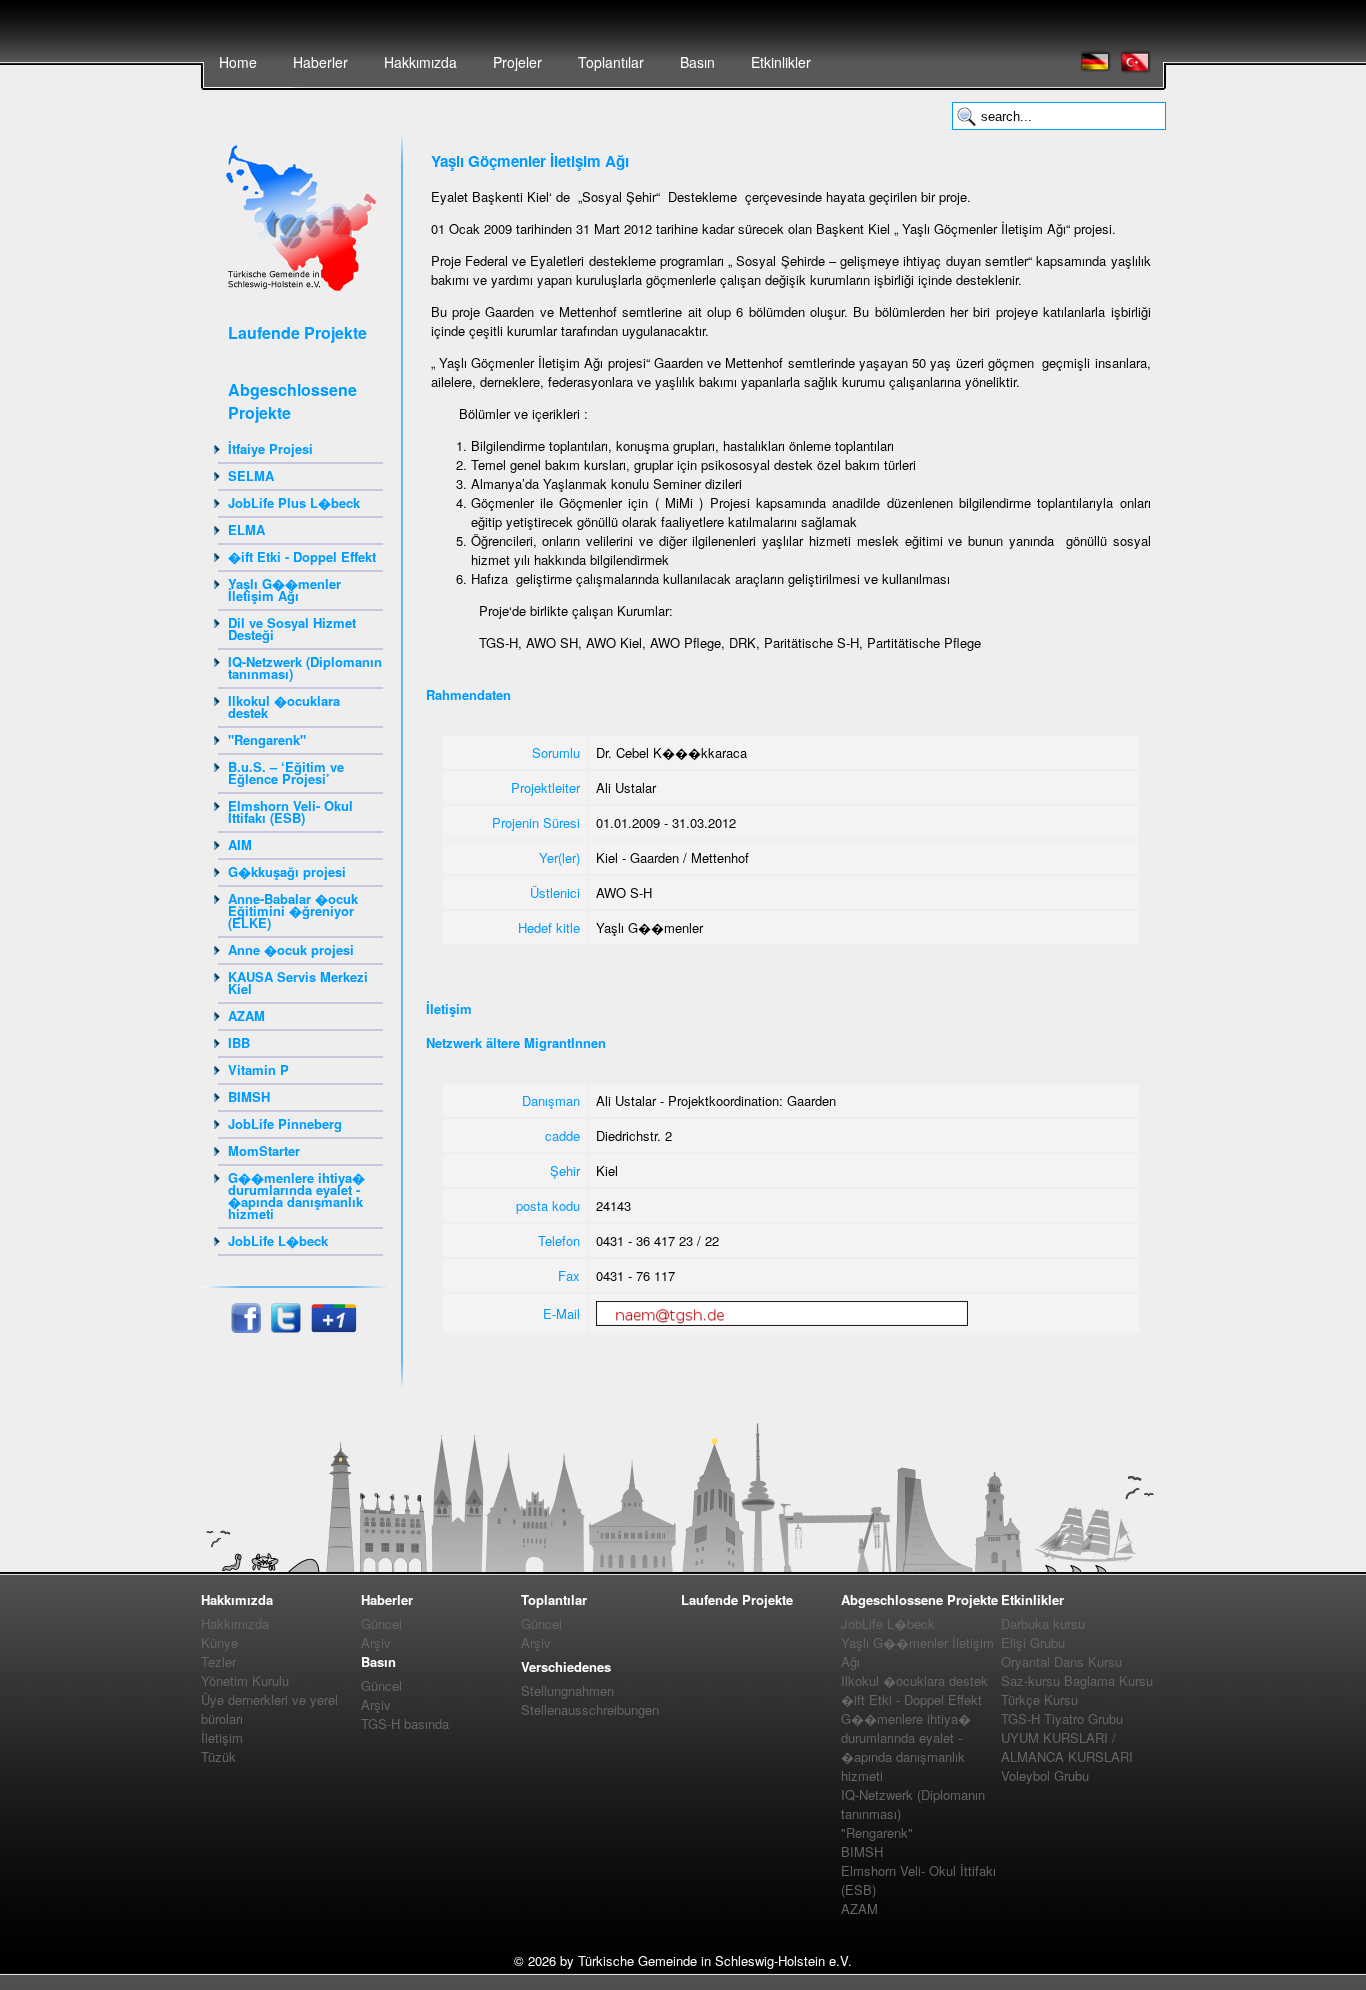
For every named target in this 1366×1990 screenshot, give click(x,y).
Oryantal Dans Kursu (1061, 1661)
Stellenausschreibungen (590, 1709)
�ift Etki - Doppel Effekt (302, 556)
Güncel (381, 1623)
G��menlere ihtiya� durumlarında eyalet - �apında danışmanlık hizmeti (296, 1195)
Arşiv (376, 1642)
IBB (239, 1042)
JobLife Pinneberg (285, 1123)
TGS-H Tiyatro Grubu (1062, 1718)
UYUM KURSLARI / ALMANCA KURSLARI (1067, 1747)
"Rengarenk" (267, 739)
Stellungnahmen (567, 1690)
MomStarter (264, 1150)
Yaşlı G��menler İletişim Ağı (284, 589)
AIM (240, 844)
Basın (697, 62)
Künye (219, 1642)
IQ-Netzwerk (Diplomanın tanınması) (305, 667)
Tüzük (218, 1756)
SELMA (251, 475)
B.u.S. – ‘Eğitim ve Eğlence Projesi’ (286, 772)
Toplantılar (611, 62)
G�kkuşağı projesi (287, 871)
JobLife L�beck (278, 1240)
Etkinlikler (781, 62)
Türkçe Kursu (1039, 1699)
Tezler (218, 1661)
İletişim (222, 1737)
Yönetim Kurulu (245, 1680)
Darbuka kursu (1043, 1623)
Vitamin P (258, 1069)
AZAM (246, 1015)
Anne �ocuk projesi (291, 949)
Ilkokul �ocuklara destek (284, 706)
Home (238, 62)
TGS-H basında (405, 1723)
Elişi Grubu (1033, 1642)
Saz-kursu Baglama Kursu (1077, 1680)
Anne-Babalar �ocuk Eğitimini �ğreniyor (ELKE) (293, 910)
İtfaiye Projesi (270, 448)
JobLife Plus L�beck (294, 502)
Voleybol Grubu (1045, 1775)
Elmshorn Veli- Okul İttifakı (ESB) (290, 811)
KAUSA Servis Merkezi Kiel (298, 982)
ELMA (246, 529)
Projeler (517, 62)
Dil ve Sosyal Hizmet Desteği (292, 628)
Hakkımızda (420, 62)
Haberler (320, 62)
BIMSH (249, 1096)
